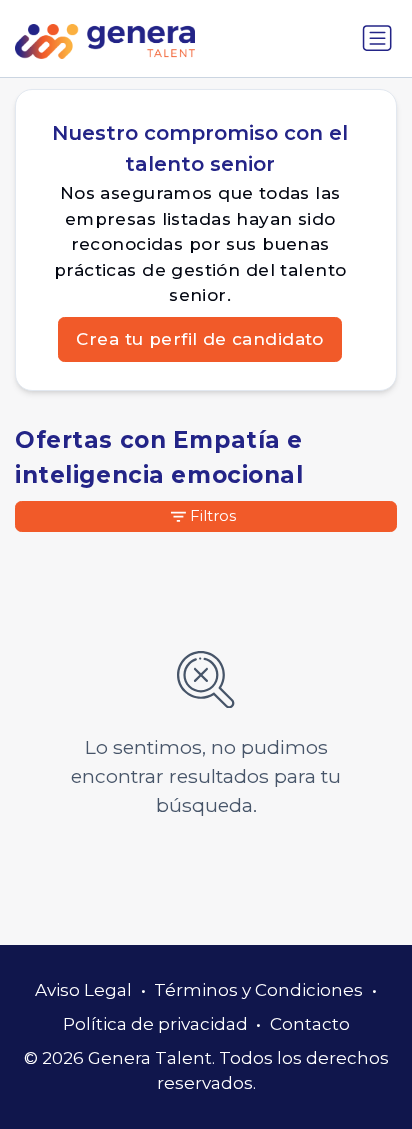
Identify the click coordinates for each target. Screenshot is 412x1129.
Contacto (310, 1024)
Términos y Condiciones (258, 990)
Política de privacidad (155, 1024)
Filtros (213, 516)
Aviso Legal (83, 990)
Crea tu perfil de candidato (199, 339)
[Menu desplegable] (377, 38)
